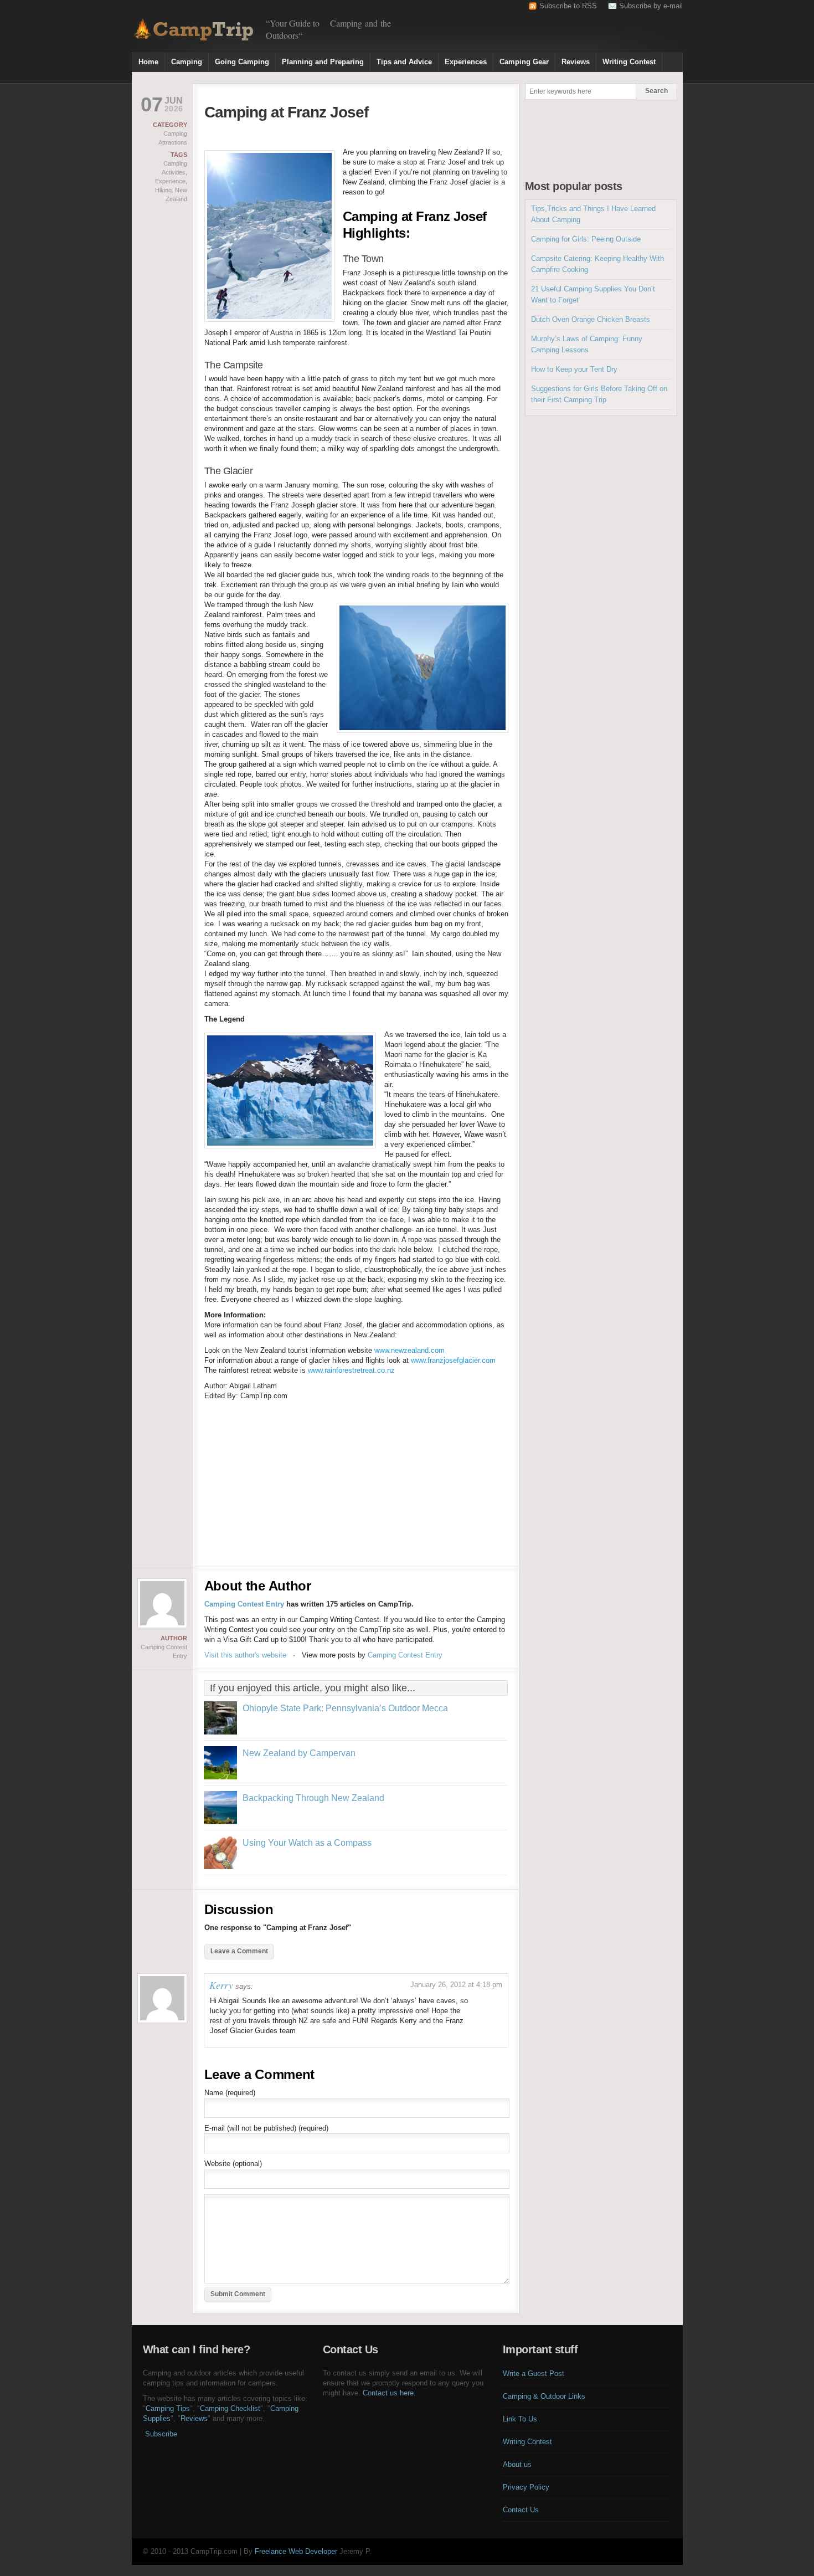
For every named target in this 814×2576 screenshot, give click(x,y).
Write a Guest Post (534, 2374)
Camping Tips (168, 2408)
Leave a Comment (239, 1951)
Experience (170, 181)
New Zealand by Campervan (299, 1753)
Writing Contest (629, 62)
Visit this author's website (245, 1655)
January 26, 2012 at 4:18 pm (456, 1985)
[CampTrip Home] (193, 28)
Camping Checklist (230, 2408)
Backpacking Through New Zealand (313, 1798)
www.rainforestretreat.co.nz (351, 1370)
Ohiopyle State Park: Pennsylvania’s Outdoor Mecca (345, 1708)
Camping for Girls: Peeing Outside (586, 239)
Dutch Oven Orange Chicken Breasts (591, 319)
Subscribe (161, 2434)
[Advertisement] (553, 31)
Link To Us (520, 2419)
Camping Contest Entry (244, 1604)
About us (517, 2464)
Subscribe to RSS (568, 6)
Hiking (163, 190)
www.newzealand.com (409, 1350)
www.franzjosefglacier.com (453, 1360)
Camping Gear (524, 62)
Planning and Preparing (323, 62)
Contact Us (521, 2510)
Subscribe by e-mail (651, 6)
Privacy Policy (526, 2487)
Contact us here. (389, 2393)
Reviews (576, 62)
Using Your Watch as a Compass (307, 1843)
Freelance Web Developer (296, 2551)
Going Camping (242, 62)
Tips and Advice (404, 62)
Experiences (466, 62)
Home (148, 62)
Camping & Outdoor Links (544, 2396)
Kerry (221, 1985)
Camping (187, 62)
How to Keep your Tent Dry (574, 369)
